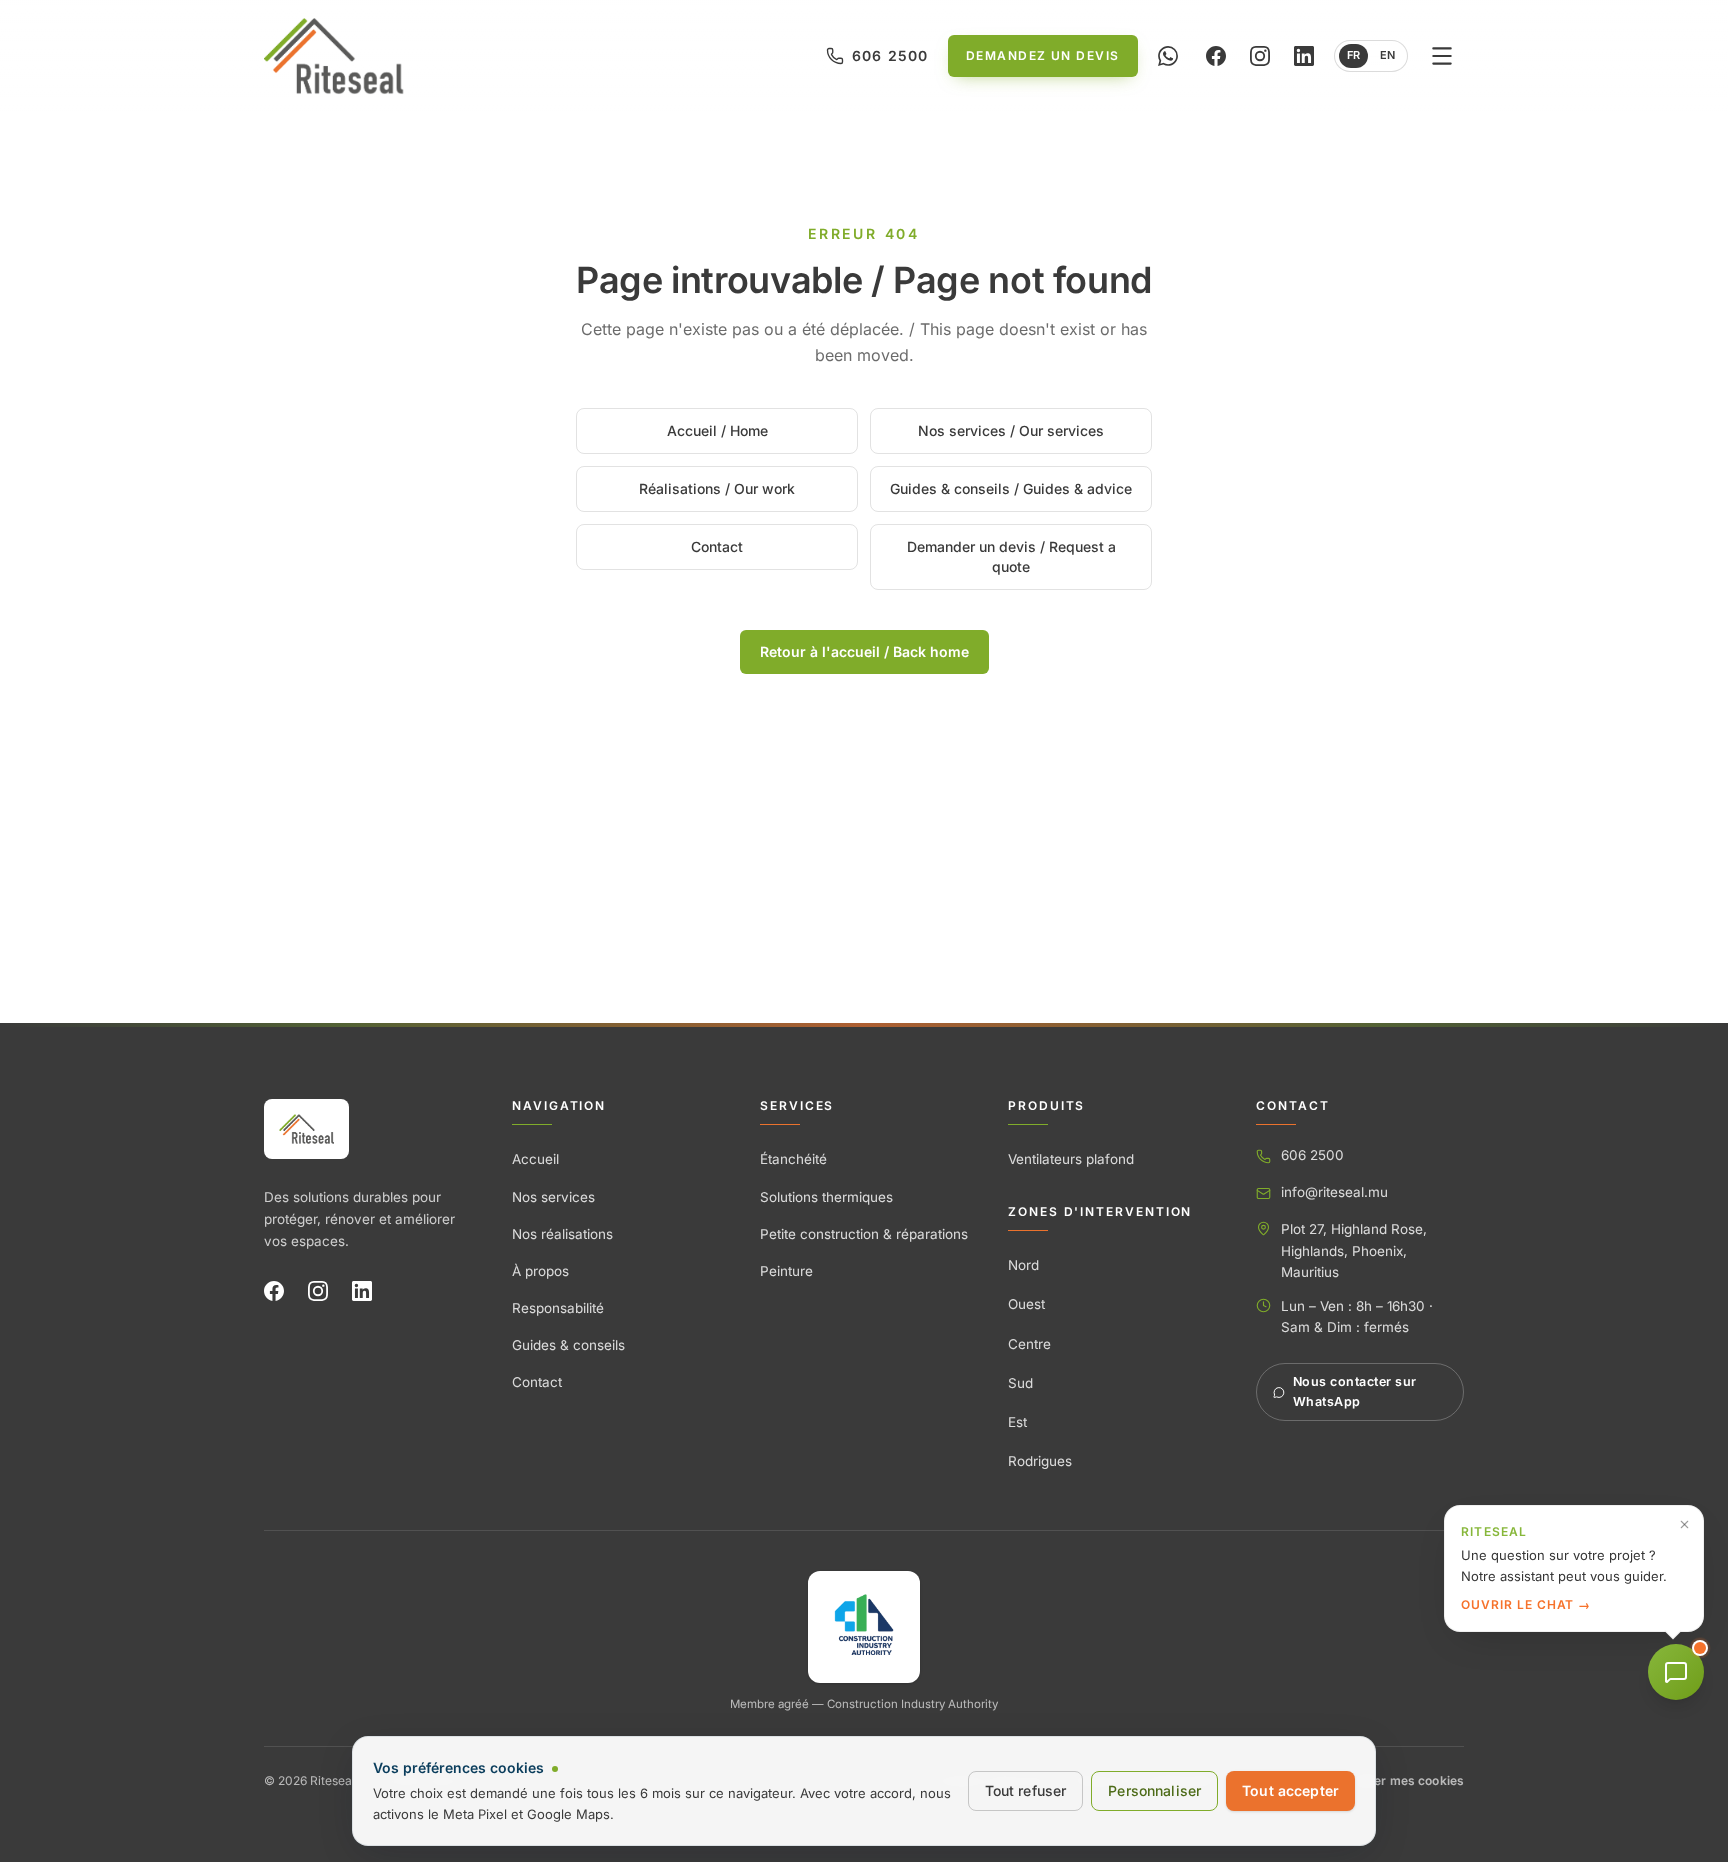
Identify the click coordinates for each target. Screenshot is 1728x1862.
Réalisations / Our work (717, 488)
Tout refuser (1026, 1790)
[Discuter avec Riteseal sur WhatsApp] (1168, 56)
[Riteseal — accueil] (306, 1129)
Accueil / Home (717, 430)
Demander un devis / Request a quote (1011, 556)
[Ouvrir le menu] (1442, 56)
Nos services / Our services (1011, 430)
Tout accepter (1290, 1790)
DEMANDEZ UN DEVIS (1042, 55)
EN (1387, 55)
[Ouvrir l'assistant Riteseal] (1676, 1672)
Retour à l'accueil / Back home (864, 651)
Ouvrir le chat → (1526, 1604)
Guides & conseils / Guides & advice (1011, 488)
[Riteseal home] (333, 56)
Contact (717, 546)
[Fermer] (1684, 1524)
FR (1353, 55)
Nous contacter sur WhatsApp (1355, 1391)
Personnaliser (1154, 1790)
